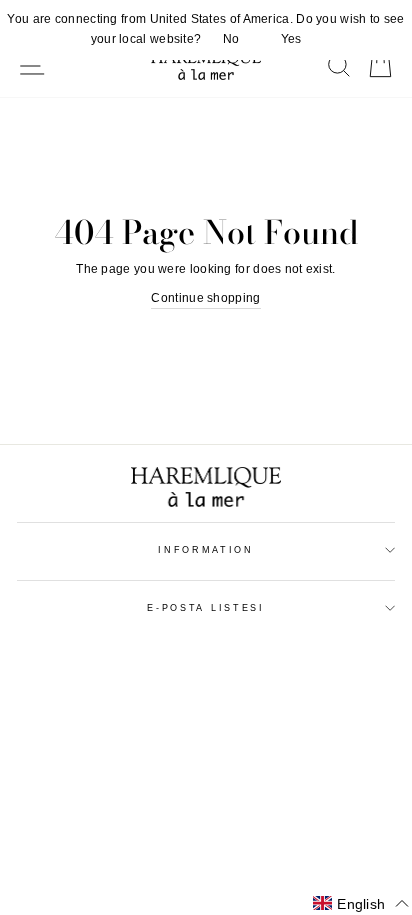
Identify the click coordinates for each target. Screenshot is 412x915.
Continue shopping (205, 298)
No (231, 39)
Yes (291, 39)
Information (205, 550)
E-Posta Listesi (205, 608)
